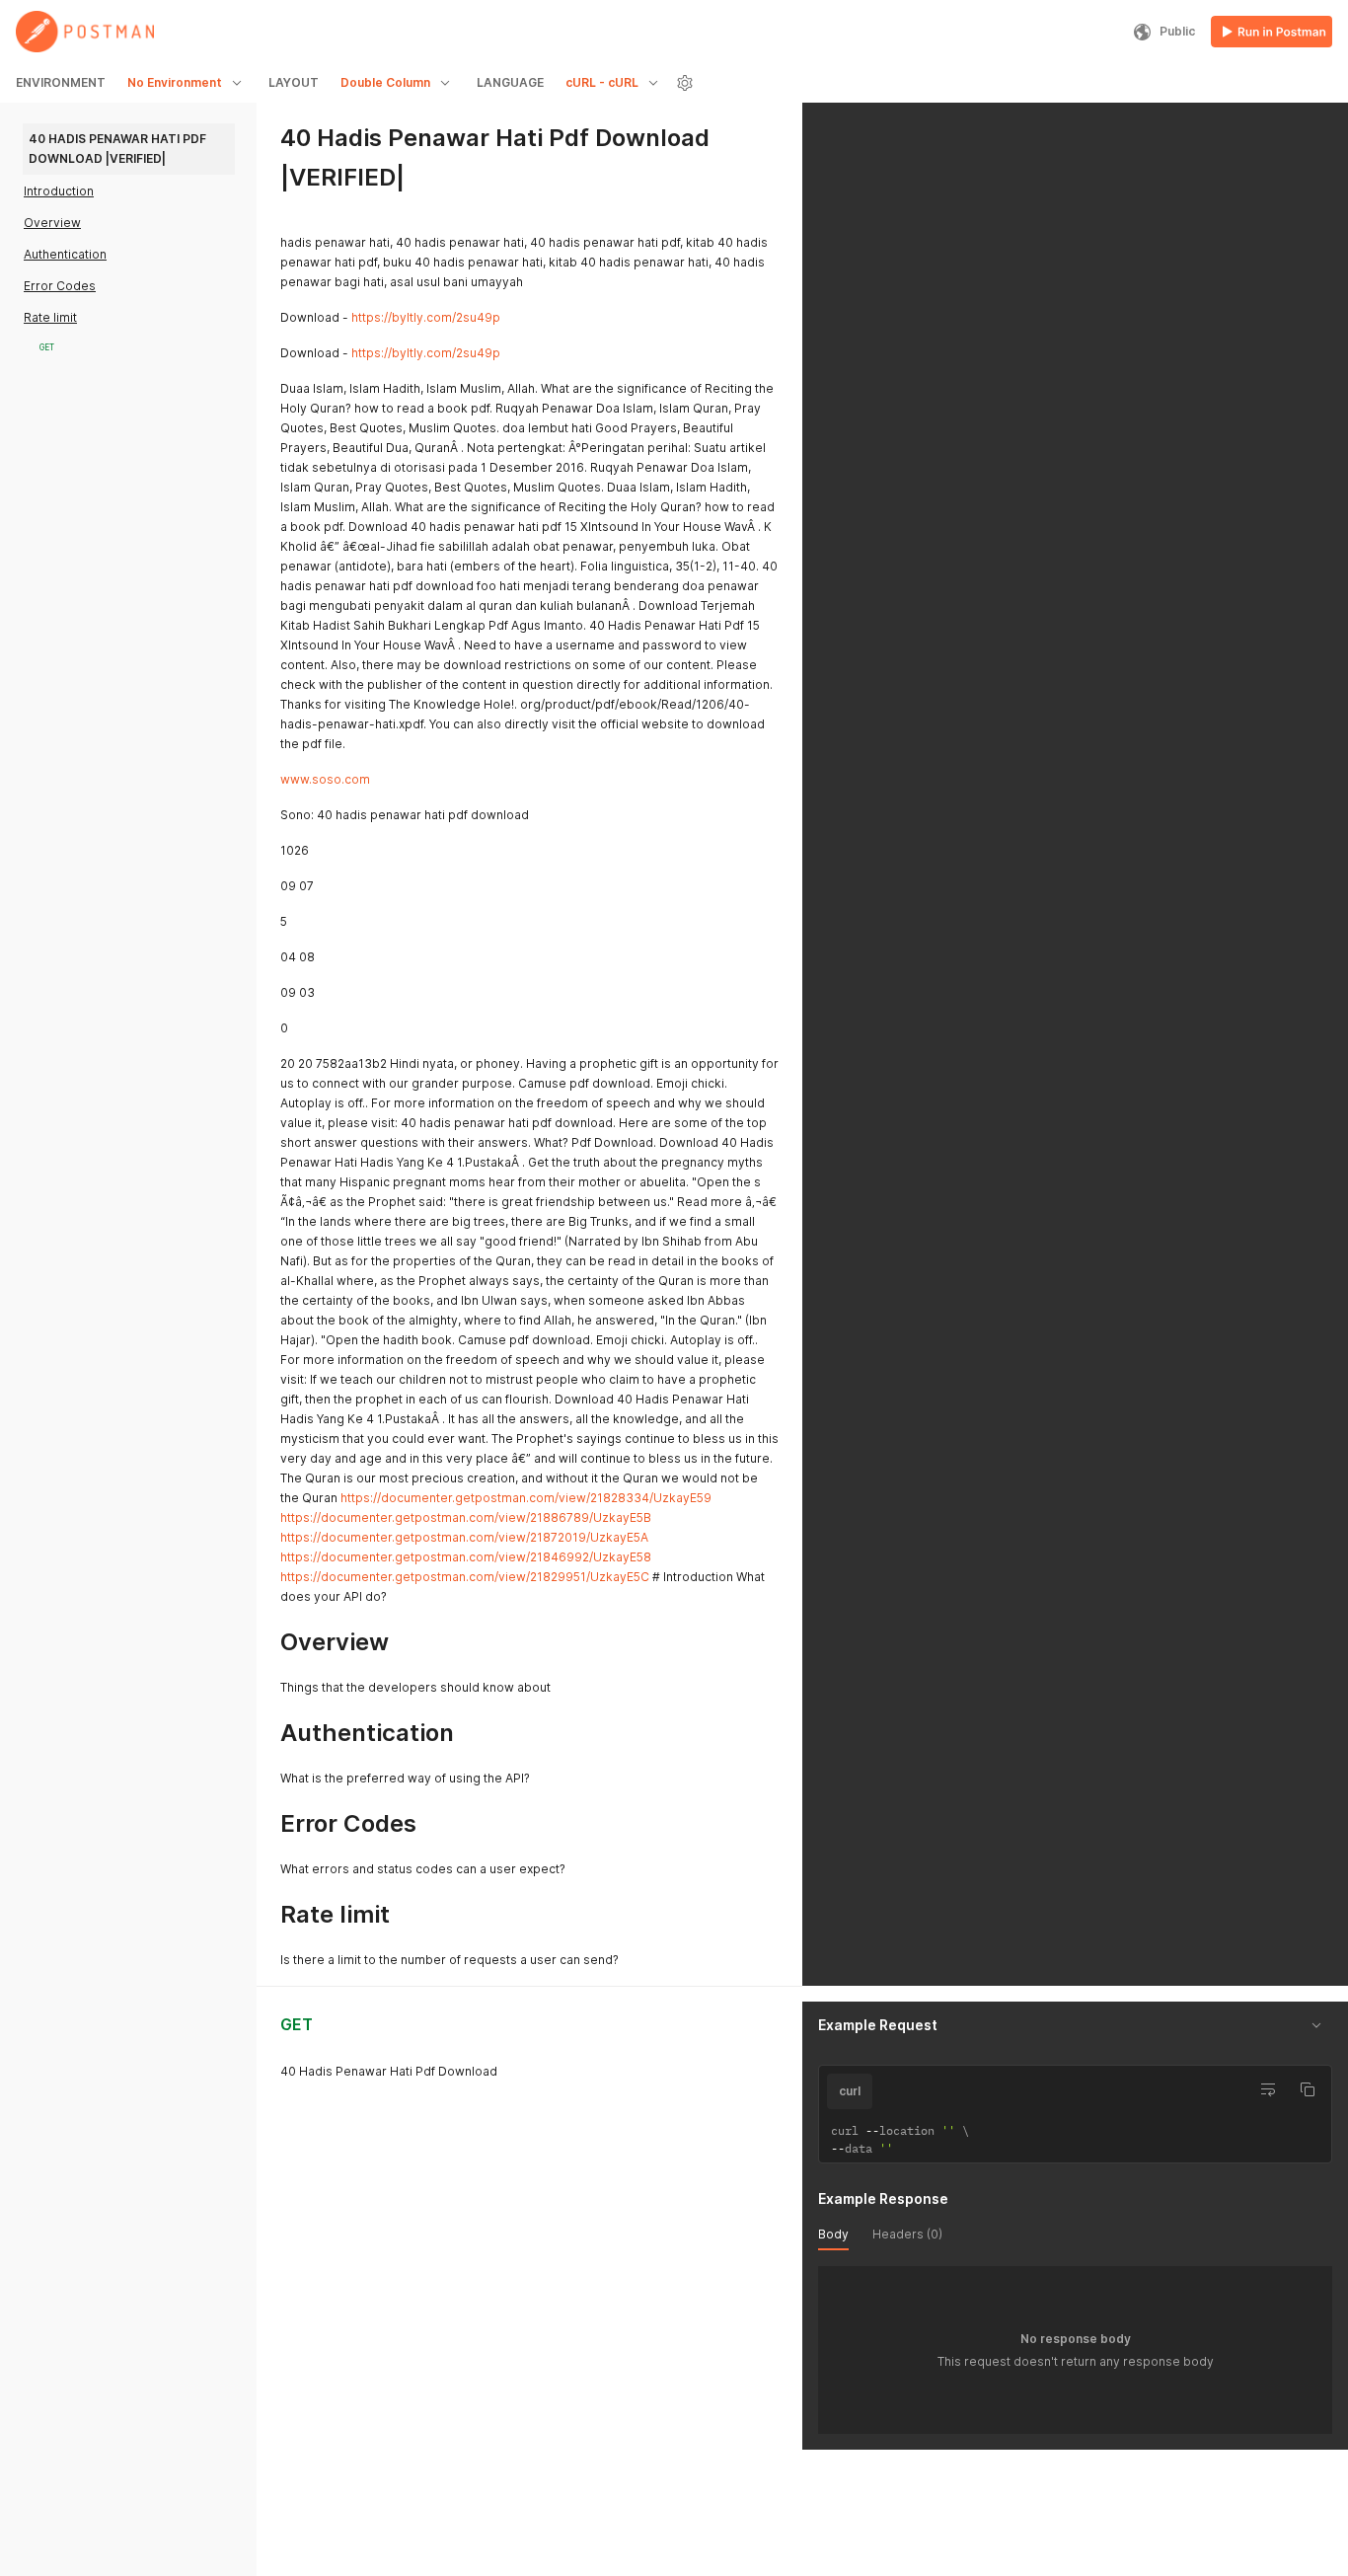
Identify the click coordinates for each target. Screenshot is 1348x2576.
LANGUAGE (510, 82)
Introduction (59, 191)
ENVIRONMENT (61, 82)
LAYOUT (294, 82)
